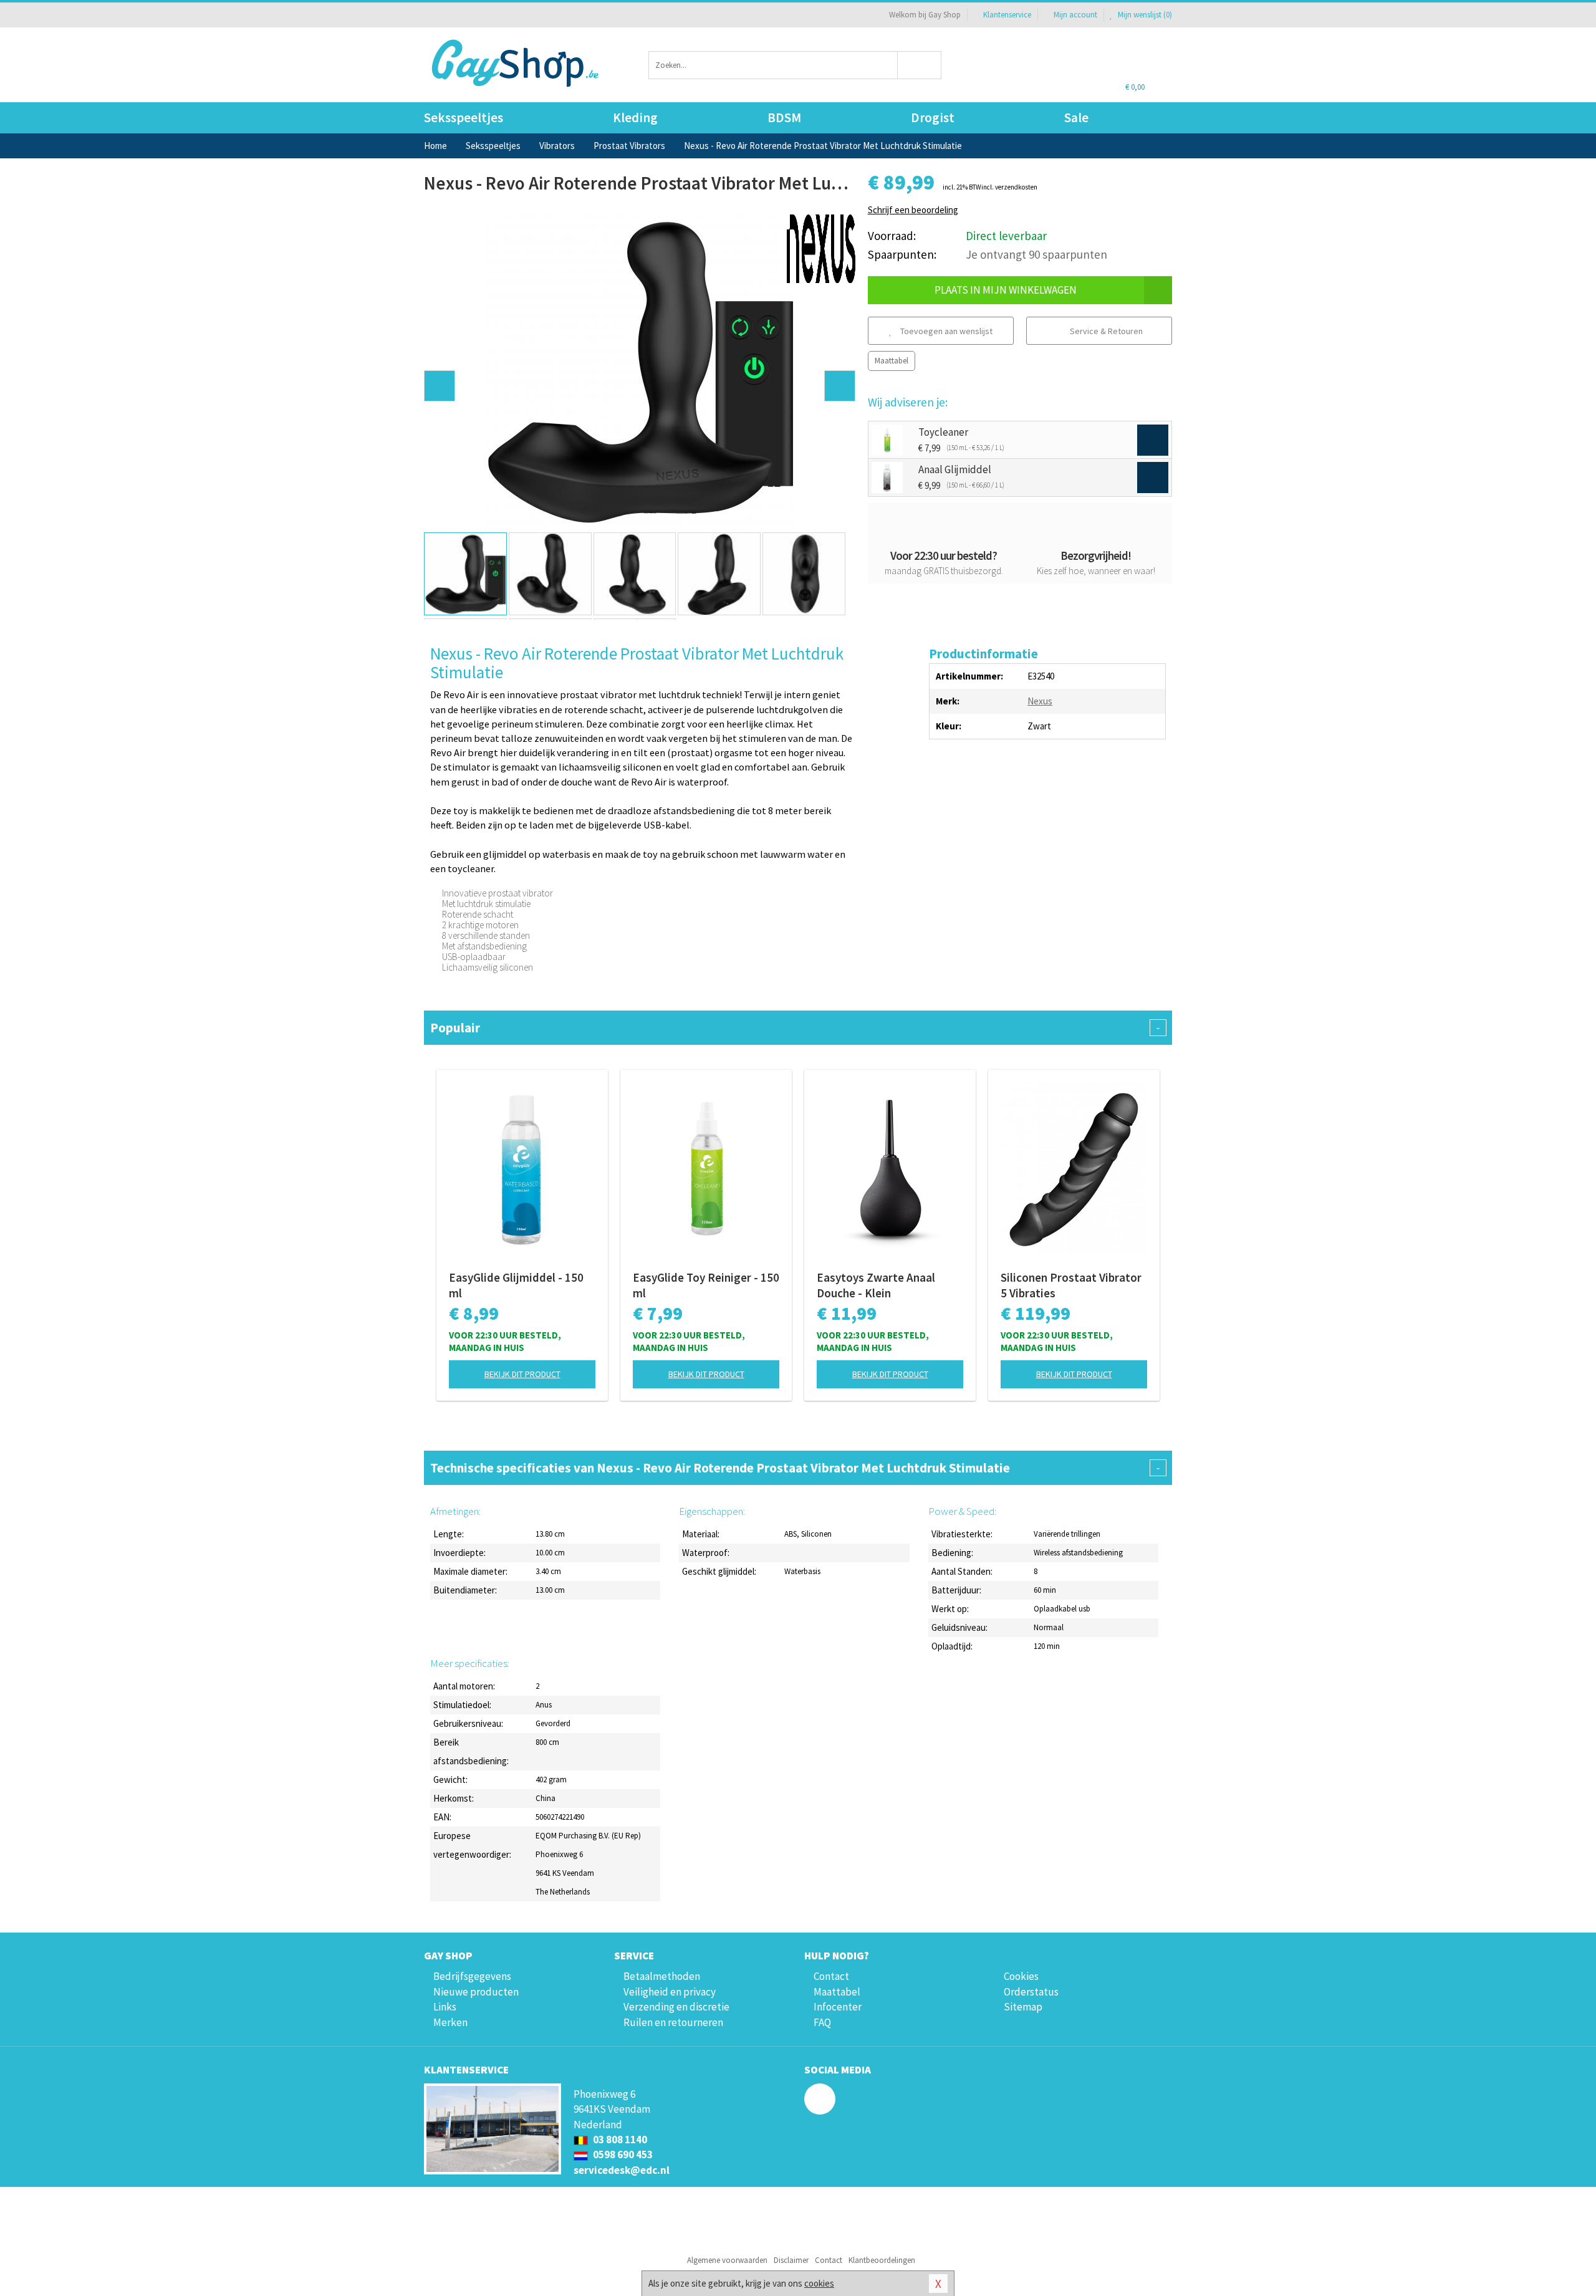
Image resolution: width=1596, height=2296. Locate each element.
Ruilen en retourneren (673, 2022)
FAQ (822, 2022)
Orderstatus (1031, 1992)
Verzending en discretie (676, 2007)
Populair (795, 1028)
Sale (1076, 118)
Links (445, 2007)
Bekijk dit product (522, 1374)
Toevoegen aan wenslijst (945, 331)
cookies (819, 2283)
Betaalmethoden (662, 1976)
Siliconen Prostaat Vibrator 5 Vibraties (1071, 1285)
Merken (450, 2022)
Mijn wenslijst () (1144, 15)
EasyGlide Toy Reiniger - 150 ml (706, 1285)
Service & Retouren (1105, 331)
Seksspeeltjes (464, 118)
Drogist (933, 118)
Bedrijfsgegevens (472, 1976)
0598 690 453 (622, 2154)
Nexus (1040, 701)
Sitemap (1023, 2007)
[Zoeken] (920, 65)
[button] (440, 386)
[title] (821, 248)
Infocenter (838, 2007)
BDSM (784, 118)
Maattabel (892, 361)
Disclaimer (791, 2260)
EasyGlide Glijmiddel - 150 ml (516, 1285)
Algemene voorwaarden (727, 2260)
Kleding (635, 118)
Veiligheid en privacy (670, 1992)
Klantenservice (1007, 15)
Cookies (1021, 1976)
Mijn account (1075, 15)
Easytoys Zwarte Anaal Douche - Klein (876, 1285)
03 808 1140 (619, 2140)
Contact (831, 1976)
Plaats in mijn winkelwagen (1006, 290)
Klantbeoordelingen (882, 2260)
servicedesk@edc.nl (622, 2170)
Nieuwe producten (476, 1992)
